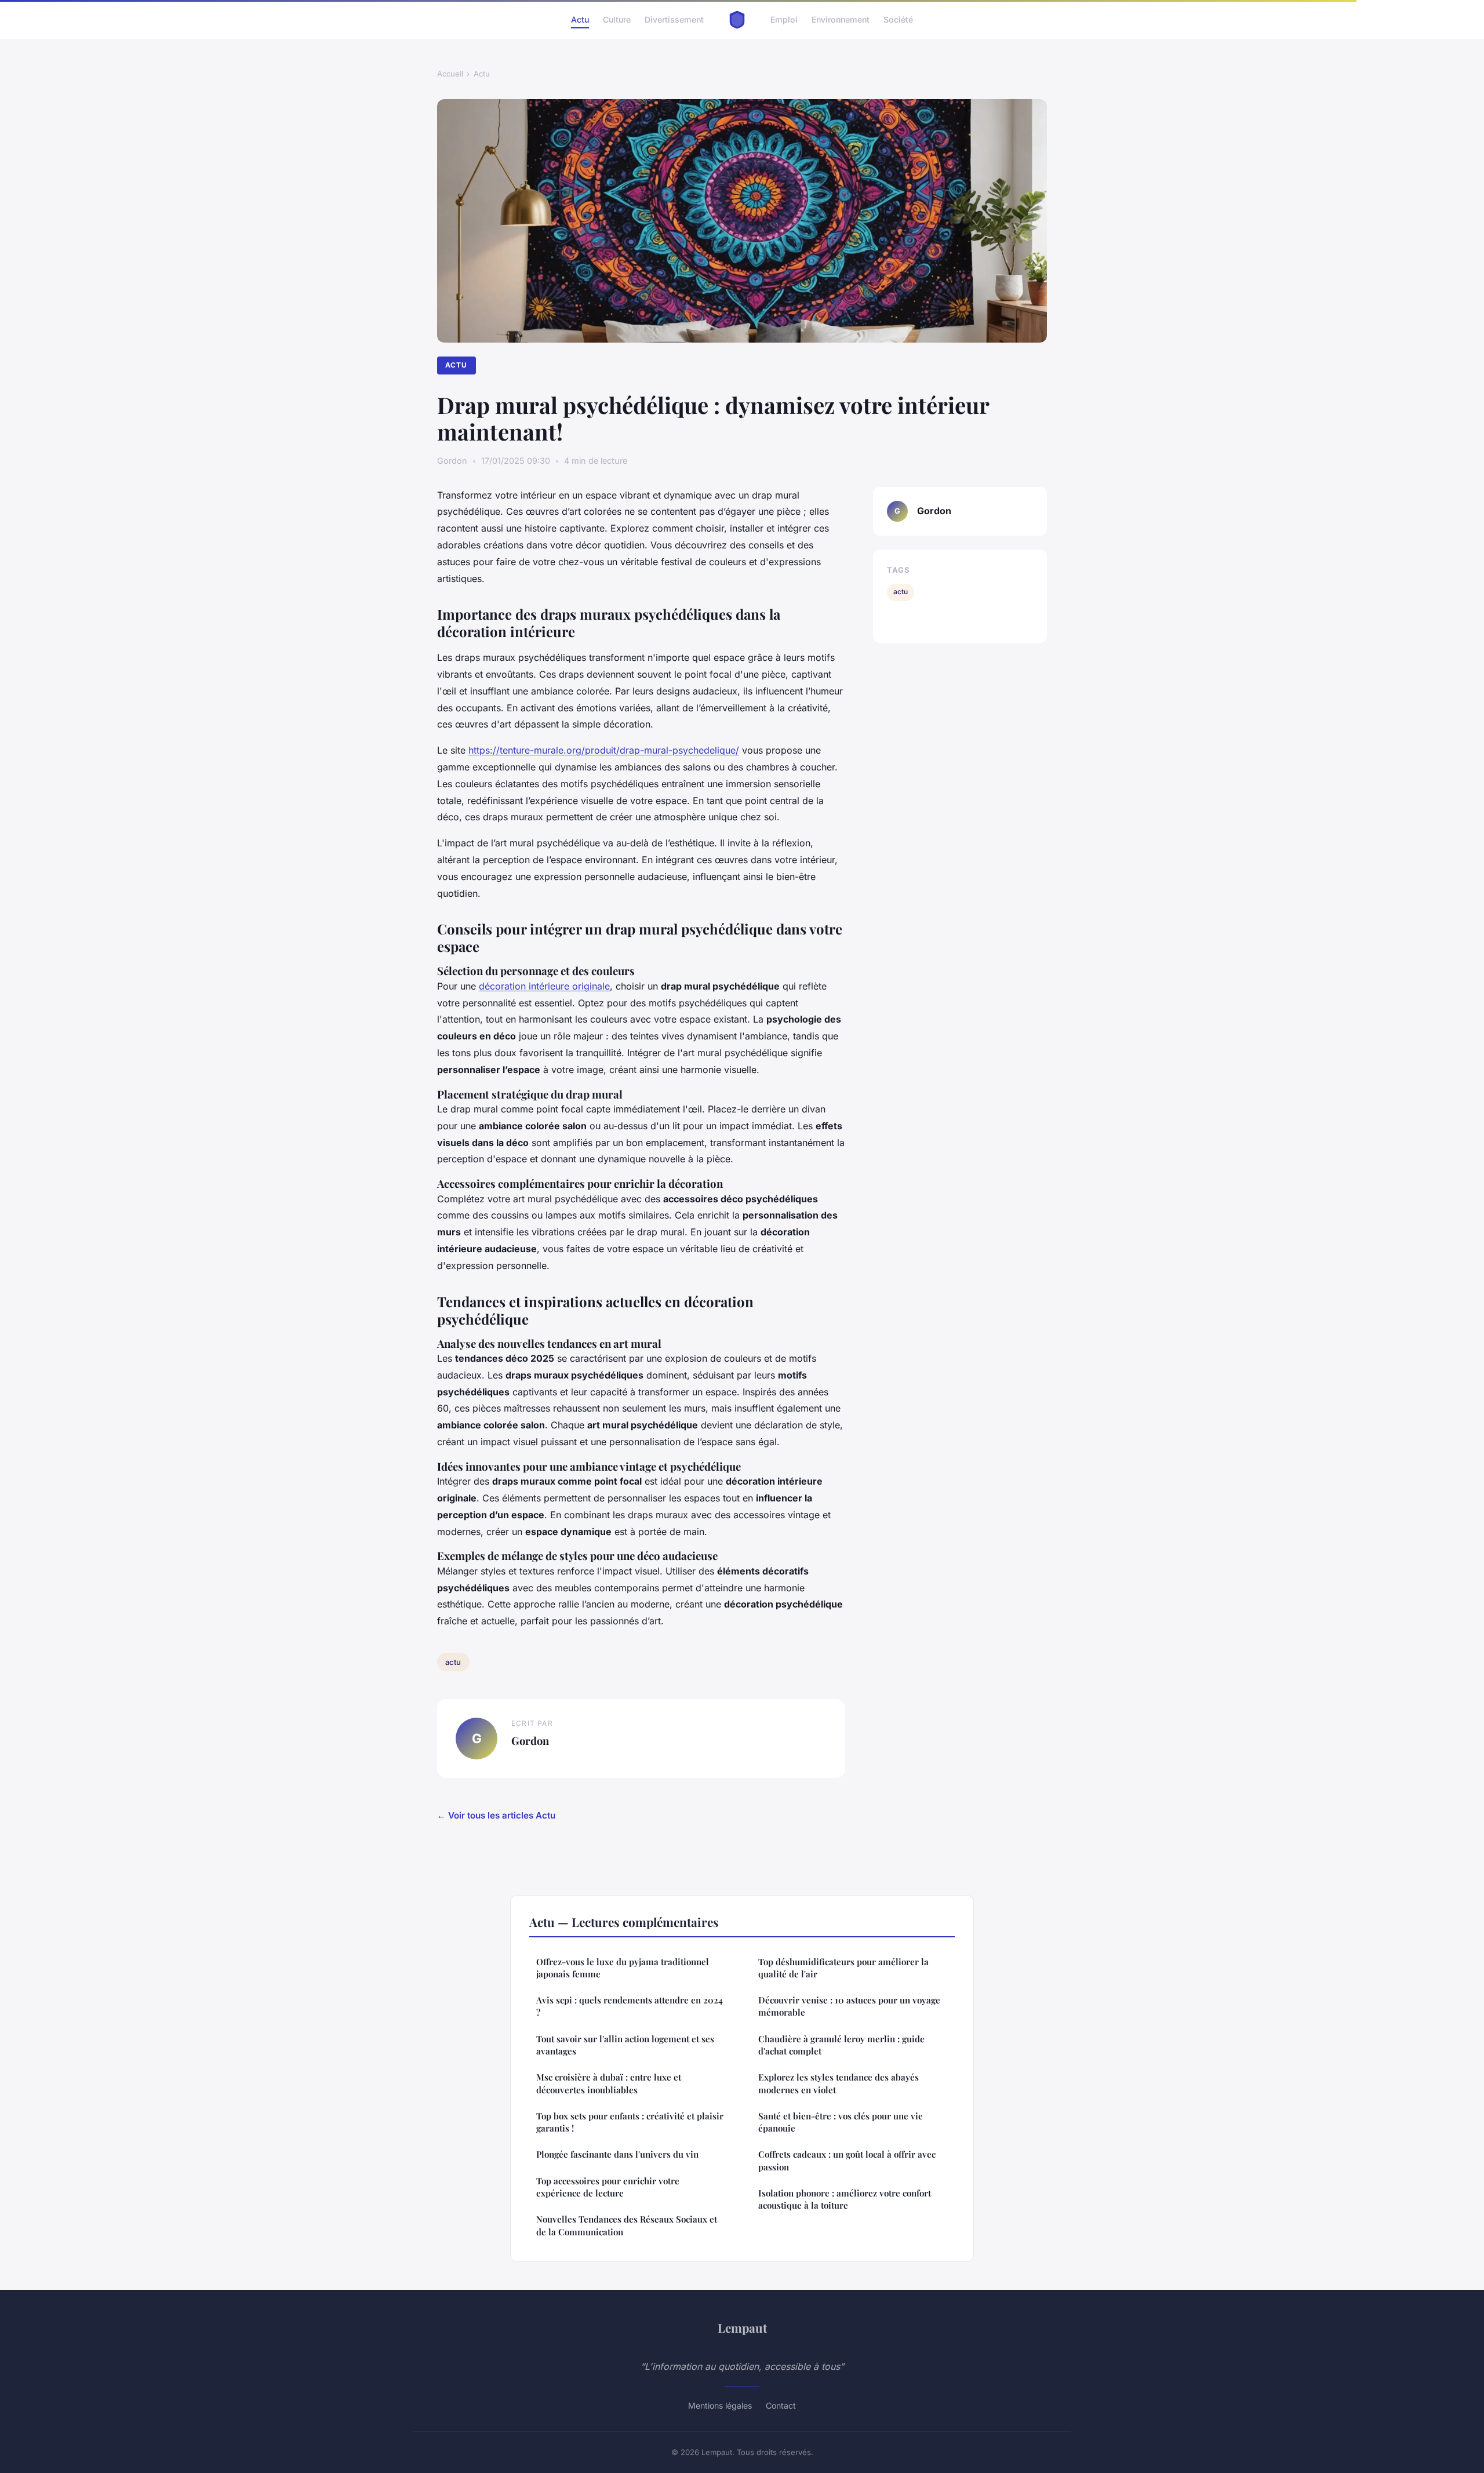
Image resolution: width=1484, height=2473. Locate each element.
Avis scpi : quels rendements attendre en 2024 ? (630, 2006)
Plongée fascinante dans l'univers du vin (617, 2154)
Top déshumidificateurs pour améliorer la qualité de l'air (843, 1968)
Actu (580, 19)
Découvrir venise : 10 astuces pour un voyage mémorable (849, 2006)
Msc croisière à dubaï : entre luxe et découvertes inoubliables (609, 2083)
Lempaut (742, 2327)
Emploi (784, 19)
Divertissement (674, 19)
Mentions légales (720, 2405)
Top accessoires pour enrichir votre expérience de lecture (608, 2187)
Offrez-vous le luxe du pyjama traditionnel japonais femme (623, 1968)
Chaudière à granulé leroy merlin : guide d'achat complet (841, 2045)
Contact (781, 2405)
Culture (617, 19)
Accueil (450, 74)
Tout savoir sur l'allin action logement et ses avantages (625, 2045)
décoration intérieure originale (544, 986)
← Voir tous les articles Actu (496, 1815)
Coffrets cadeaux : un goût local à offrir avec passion (847, 2160)
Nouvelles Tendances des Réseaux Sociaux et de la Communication (627, 2225)
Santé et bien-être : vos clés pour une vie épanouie (841, 2122)
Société (898, 19)
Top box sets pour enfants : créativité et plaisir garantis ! (630, 2122)
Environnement (841, 19)
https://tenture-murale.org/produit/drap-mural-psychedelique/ (604, 750)
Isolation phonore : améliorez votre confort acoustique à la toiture (845, 2199)
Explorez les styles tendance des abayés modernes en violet (839, 2083)
